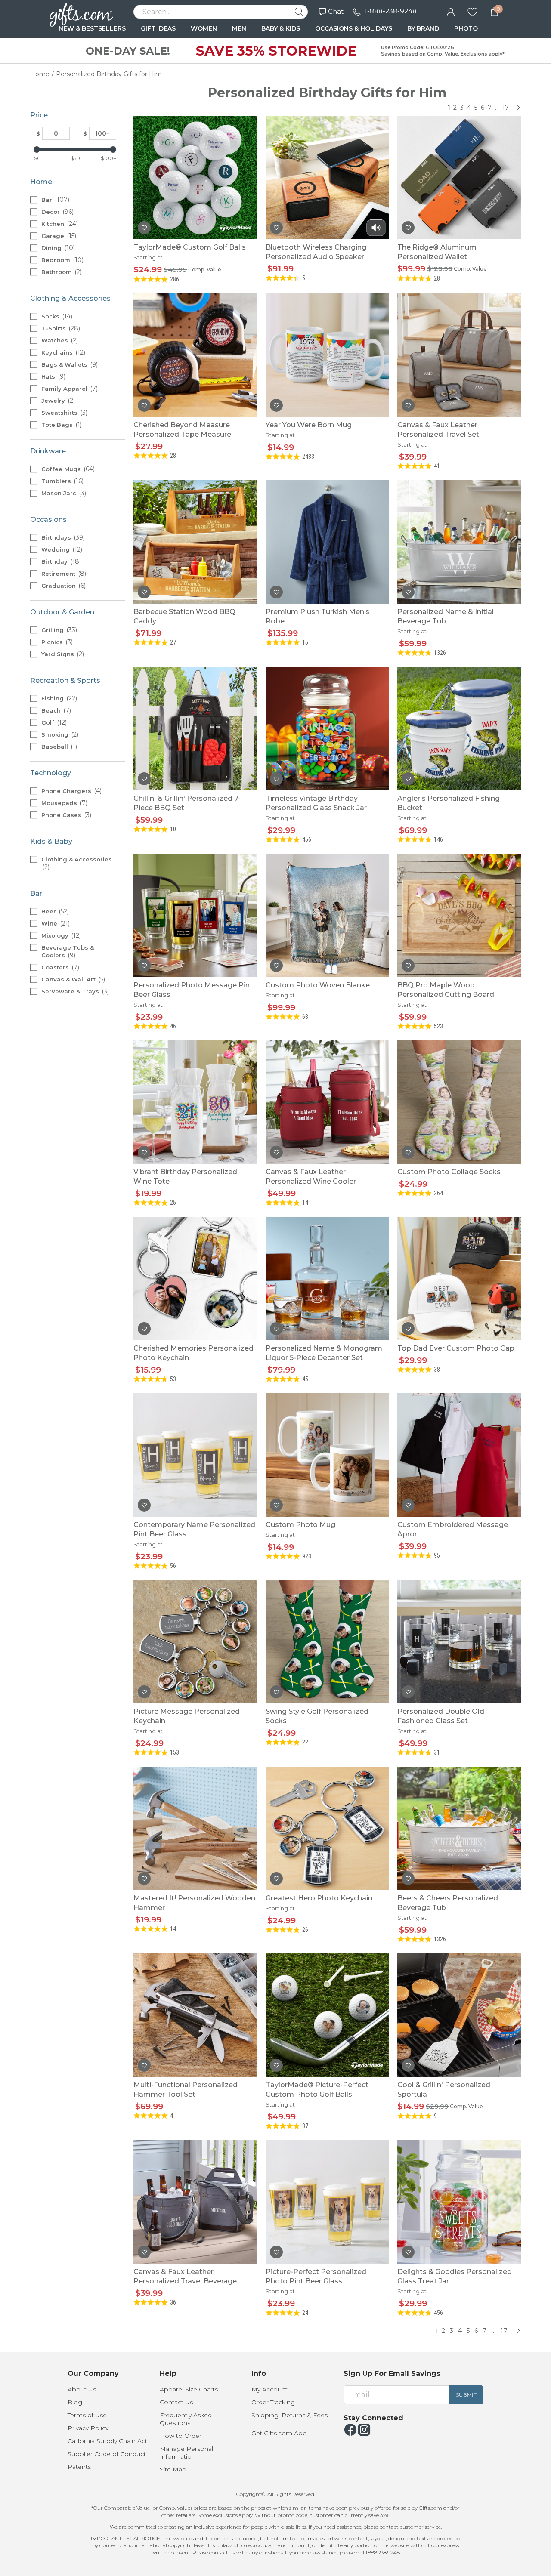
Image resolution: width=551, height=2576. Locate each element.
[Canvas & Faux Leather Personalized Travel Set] (459, 355)
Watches (59, 340)
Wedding (61, 549)
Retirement (63, 574)
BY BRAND (423, 28)
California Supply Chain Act (107, 2441)
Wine (55, 923)
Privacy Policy (88, 2428)
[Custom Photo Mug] (327, 1455)
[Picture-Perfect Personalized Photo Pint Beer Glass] (327, 2201)
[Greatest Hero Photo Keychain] (327, 1828)
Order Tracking (273, 2402)
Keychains (62, 352)
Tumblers (62, 481)
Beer (54, 911)
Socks (56, 316)
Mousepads (63, 803)
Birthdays (62, 537)
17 (506, 108)
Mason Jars (63, 493)
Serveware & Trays (74, 991)
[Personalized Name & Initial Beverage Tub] (459, 541)
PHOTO (466, 28)
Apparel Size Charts (189, 2389)
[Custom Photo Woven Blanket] (327, 915)
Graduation (63, 586)
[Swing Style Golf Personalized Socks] (327, 1641)
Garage (58, 236)
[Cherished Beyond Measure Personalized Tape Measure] (195, 355)
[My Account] (451, 11)
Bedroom (62, 260)
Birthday (60, 561)
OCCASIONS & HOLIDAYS (354, 28)
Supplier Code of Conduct (107, 2454)
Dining (57, 248)
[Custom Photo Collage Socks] (459, 1102)
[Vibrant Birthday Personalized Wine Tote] (195, 1102)
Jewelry (57, 401)
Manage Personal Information (186, 2453)
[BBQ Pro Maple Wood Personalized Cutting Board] (459, 915)
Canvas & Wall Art (72, 979)
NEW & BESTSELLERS (92, 28)
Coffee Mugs (67, 469)
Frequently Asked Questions (186, 2419)
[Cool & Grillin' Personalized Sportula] (459, 2015)
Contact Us (176, 2402)
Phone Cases (65, 815)
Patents (79, 2467)
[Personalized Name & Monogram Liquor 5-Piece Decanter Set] (327, 1278)
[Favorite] (472, 11)
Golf (53, 722)
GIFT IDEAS (158, 28)
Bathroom (61, 272)
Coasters (59, 967)
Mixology (60, 935)
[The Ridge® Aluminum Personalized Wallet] (459, 177)
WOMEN (204, 28)
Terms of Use (87, 2415)
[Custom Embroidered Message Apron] (459, 1455)
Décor (57, 212)
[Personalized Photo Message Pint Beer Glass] (195, 915)
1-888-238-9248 (391, 11)
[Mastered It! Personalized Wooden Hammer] (195, 1828)
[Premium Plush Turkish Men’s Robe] (327, 541)
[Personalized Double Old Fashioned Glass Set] (459, 1641)
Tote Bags (61, 425)
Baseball (58, 747)
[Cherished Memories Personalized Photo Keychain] (195, 1278)
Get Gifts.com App (279, 2433)
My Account (269, 2389)
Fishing (58, 698)
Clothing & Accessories (77, 863)
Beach (55, 710)
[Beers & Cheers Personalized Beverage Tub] (459, 1828)
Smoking (59, 734)
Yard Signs (62, 654)
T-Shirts (60, 328)
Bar (54, 200)
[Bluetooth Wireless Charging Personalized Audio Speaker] (327, 177)
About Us (82, 2389)
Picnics (56, 642)
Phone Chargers (71, 791)
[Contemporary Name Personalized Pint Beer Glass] (195, 1455)
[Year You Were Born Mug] (327, 355)
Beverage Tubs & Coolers (68, 952)
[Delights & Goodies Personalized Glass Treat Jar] (459, 2201)
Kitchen (59, 224)
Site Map (173, 2469)
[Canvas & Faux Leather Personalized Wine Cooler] (327, 1102)
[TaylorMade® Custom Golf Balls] (195, 177)
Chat (336, 11)
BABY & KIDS (281, 28)
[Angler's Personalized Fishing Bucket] (459, 728)
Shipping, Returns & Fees (289, 2415)
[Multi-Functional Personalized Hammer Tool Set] (195, 2015)
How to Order (181, 2436)
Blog (75, 2402)
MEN (239, 28)
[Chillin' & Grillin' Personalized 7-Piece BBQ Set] (195, 728)
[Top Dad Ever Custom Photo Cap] (459, 1278)
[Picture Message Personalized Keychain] (195, 1641)
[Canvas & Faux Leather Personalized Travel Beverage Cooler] (195, 2201)
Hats (53, 376)
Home (40, 74)
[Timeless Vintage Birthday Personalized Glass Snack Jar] (327, 728)
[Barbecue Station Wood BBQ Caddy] (195, 541)
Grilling (58, 630)
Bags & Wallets (69, 364)
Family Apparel (69, 389)
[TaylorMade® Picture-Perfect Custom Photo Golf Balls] (327, 2015)
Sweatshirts (63, 413)
